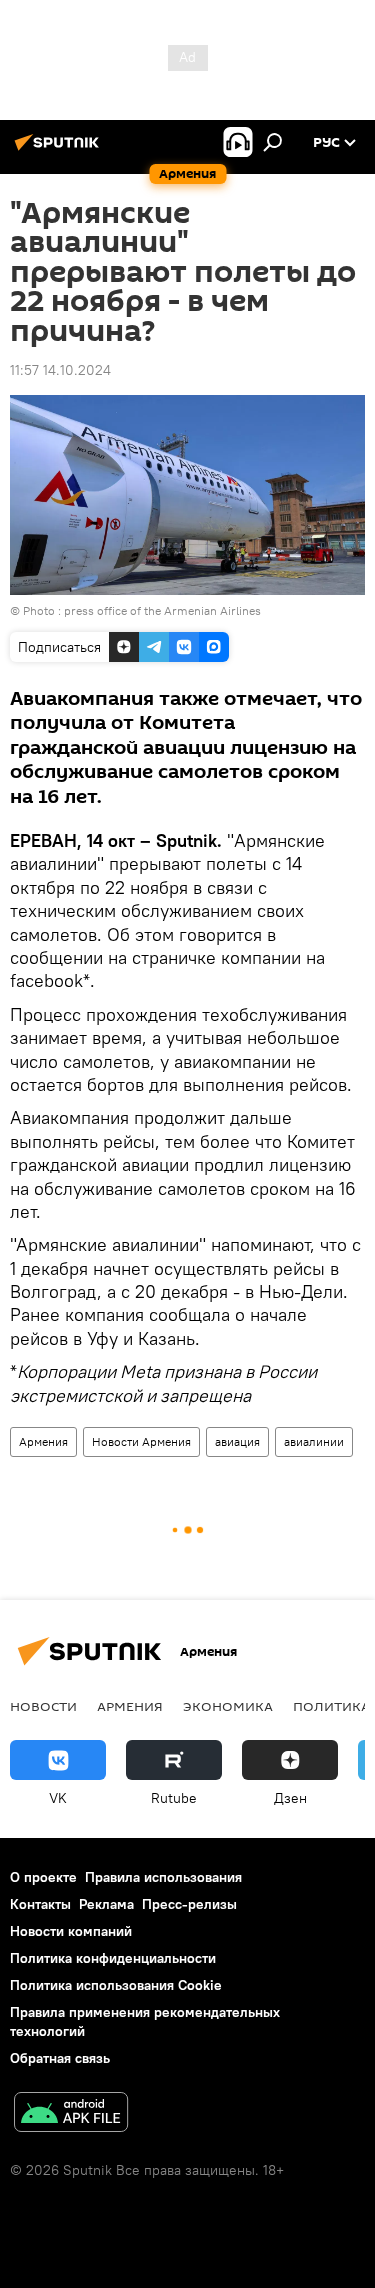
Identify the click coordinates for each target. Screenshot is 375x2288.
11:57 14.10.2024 (60, 370)
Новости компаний (71, 1931)
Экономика (228, 1706)
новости (43, 1706)
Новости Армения (141, 1441)
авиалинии (314, 1441)
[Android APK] (71, 2114)
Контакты (40, 1904)
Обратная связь (60, 2058)
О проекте (43, 1877)
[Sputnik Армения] (60, 150)
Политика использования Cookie (116, 1985)
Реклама (106, 1904)
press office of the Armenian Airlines (162, 610)
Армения (43, 1441)
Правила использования (163, 1877)
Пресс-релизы (189, 1904)
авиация (237, 1441)
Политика (331, 1706)
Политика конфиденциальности (113, 1958)
